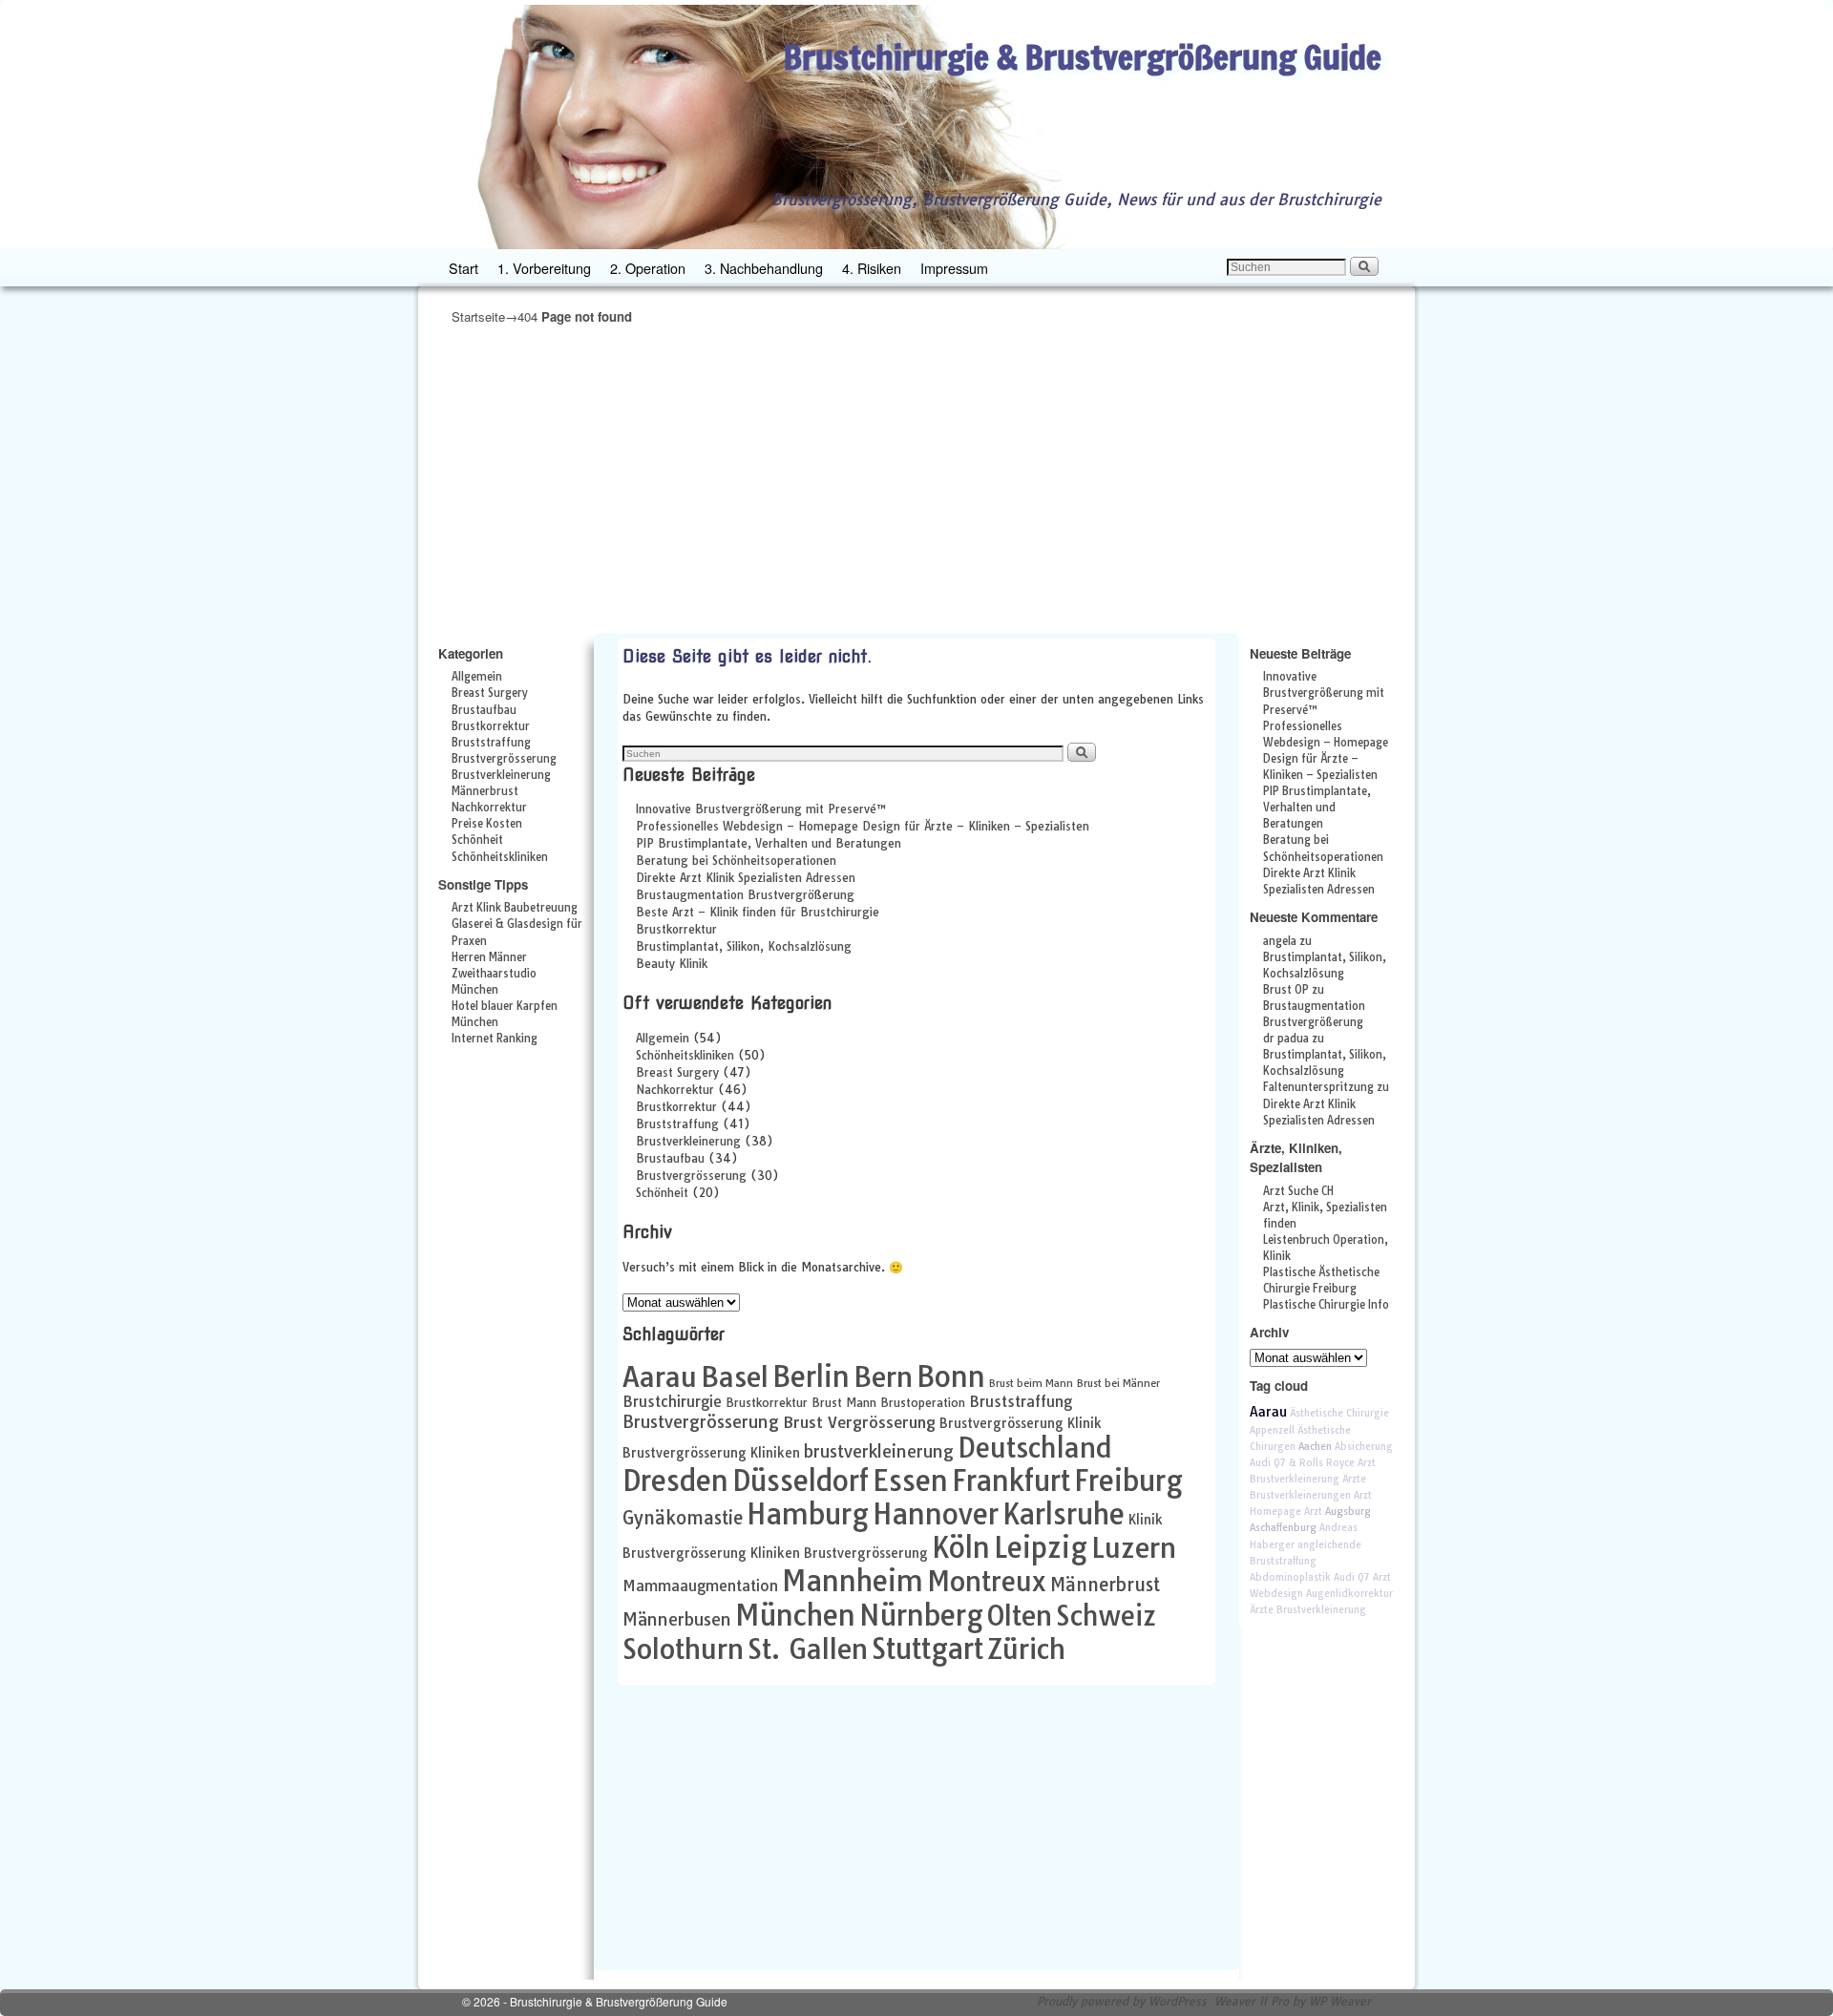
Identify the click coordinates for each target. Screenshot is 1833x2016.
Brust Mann (844, 1403)
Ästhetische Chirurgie (1339, 1413)
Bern (883, 1376)
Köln (961, 1547)
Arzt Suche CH (1298, 1191)
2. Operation (648, 268)
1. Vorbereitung (544, 268)
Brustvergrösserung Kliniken (711, 1452)
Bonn (951, 1376)
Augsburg (1348, 1512)
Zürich (1026, 1648)
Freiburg (1128, 1480)
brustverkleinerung (879, 1451)
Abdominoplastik (1290, 1577)
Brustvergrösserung (504, 759)
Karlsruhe (1064, 1514)
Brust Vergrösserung (859, 1422)
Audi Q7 (1352, 1577)
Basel (735, 1376)
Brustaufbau (484, 710)
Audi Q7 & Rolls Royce (1302, 1463)
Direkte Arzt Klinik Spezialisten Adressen (746, 878)
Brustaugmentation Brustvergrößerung (745, 895)
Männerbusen (677, 1619)
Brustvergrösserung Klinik (1021, 1423)
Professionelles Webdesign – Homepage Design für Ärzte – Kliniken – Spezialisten (863, 826)
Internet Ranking (495, 1039)
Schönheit (477, 840)
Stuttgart (927, 1648)
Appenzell (1272, 1430)
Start (464, 268)
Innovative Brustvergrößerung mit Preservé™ (761, 809)
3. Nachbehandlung (764, 268)
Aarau (660, 1376)
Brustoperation (923, 1403)
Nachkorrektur (489, 808)
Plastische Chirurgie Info (1326, 1305)
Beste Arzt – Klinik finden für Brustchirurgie (758, 912)
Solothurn (683, 1648)
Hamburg (808, 1514)
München (795, 1615)
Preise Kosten (487, 824)
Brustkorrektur (491, 726)
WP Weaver (1340, 2001)
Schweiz (1106, 1616)
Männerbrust (485, 791)
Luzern (1134, 1547)
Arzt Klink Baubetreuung (515, 908)
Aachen (1315, 1447)
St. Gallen (808, 1648)
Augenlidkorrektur (1349, 1594)
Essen (910, 1480)
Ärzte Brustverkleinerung (1308, 1610)
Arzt (1313, 1512)
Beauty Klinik (672, 964)
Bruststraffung (491, 743)
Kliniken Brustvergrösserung (839, 1553)
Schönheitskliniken (500, 857)
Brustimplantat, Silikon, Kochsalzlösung (744, 946)
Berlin (811, 1376)
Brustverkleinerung (501, 775)
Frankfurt (1011, 1480)
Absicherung (1364, 1447)
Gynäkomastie (683, 1518)
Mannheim (853, 1581)
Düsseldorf (801, 1480)
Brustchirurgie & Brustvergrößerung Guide (1083, 57)
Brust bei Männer (1118, 1383)
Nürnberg (921, 1615)
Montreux (987, 1581)
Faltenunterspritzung (1318, 1087)
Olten (1020, 1615)
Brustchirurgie (672, 1402)
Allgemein (477, 677)
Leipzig (1041, 1547)
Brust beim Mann (1031, 1383)
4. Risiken (872, 268)
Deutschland (1035, 1448)
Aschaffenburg (1283, 1528)
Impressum (954, 268)
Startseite (478, 316)
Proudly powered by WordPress (1122, 2001)
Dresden (675, 1480)
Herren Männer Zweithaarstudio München (494, 974)
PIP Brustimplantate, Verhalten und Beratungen (769, 843)
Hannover (936, 1514)
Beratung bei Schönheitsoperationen (736, 861)
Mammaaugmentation (700, 1586)
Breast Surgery (490, 693)
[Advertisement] (916, 479)
